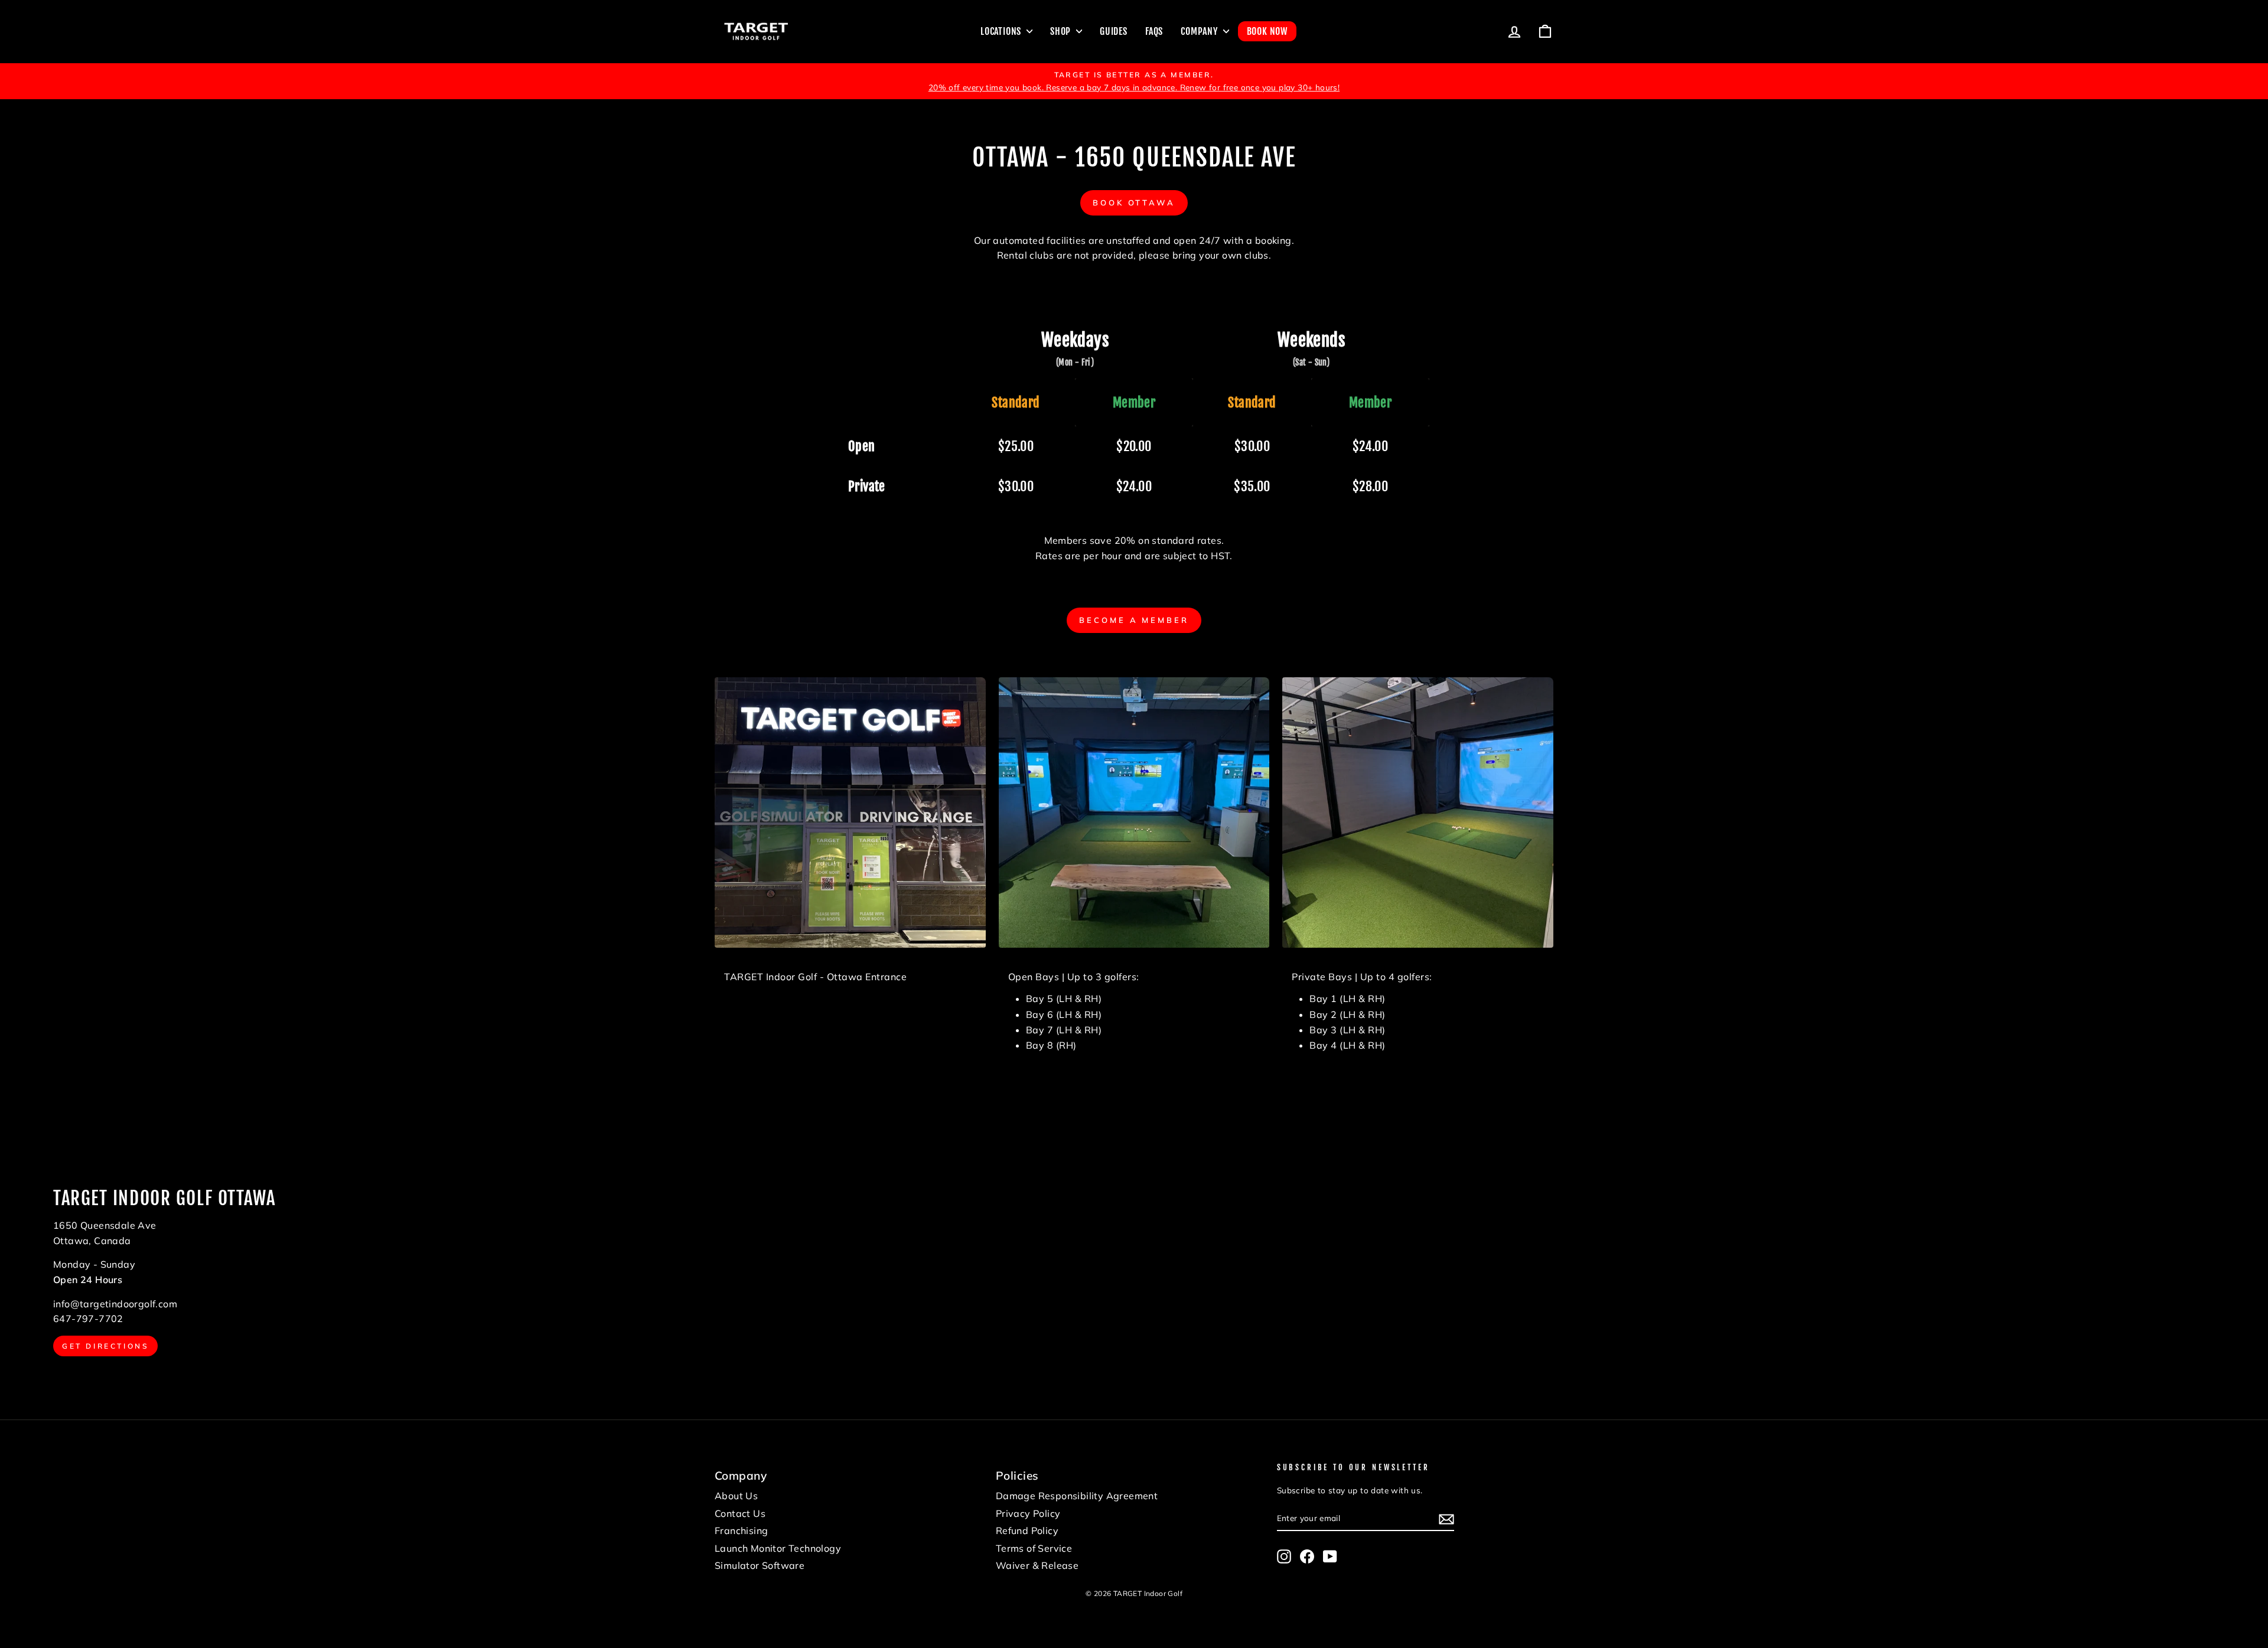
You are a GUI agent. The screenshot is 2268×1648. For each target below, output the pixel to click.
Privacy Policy (1028, 1513)
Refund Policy (1027, 1530)
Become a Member (1134, 620)
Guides (1114, 31)
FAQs (1154, 31)
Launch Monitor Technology (778, 1548)
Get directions (105, 1346)
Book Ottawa (1134, 203)
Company (1200, 31)
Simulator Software (760, 1565)
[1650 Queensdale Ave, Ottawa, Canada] (1134, 1272)
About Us (736, 1496)
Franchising (741, 1530)
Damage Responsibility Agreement (1077, 1496)
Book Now (1267, 31)
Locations (1002, 31)
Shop (1062, 31)
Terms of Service (1034, 1548)
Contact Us (740, 1513)
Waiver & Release (1037, 1565)
